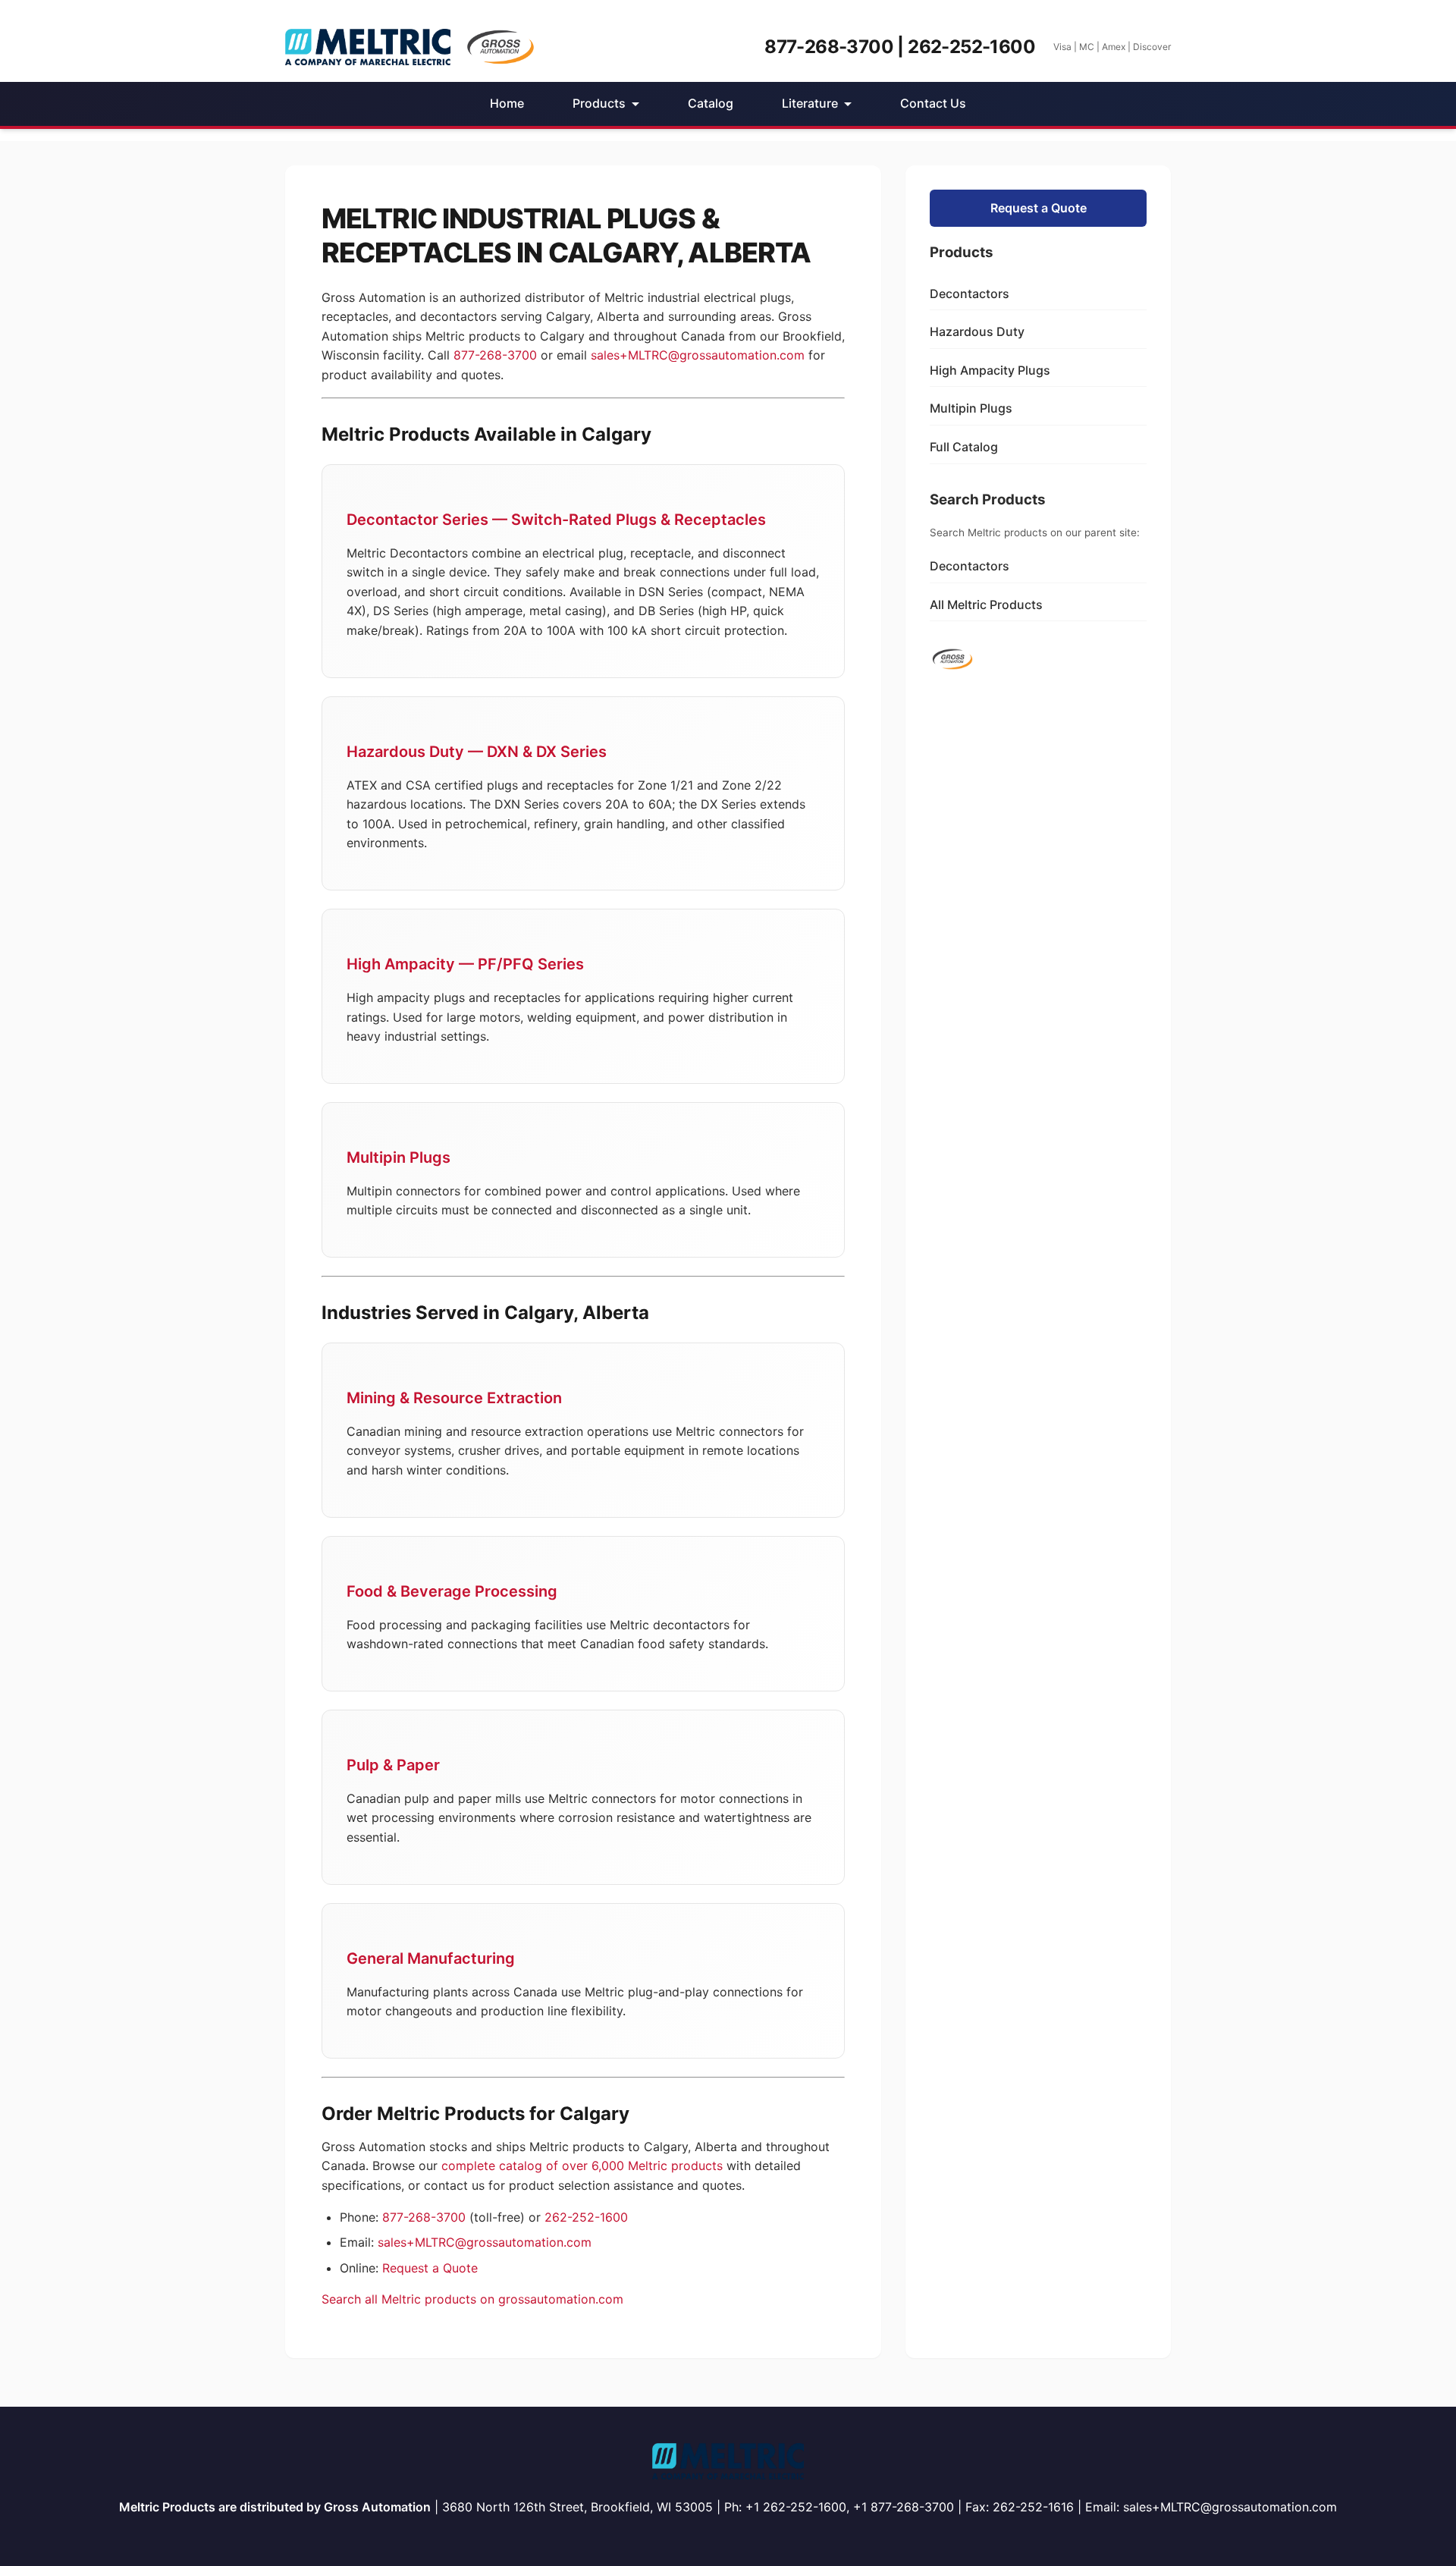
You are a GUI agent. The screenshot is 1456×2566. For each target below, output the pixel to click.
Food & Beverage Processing (452, 1591)
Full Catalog (964, 447)
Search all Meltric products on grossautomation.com (472, 2299)
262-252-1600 (586, 2217)
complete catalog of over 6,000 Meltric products (582, 2166)
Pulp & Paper (393, 1765)
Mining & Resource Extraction (454, 1398)
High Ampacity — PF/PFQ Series (465, 964)
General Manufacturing (431, 1958)
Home (507, 103)
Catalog (711, 103)
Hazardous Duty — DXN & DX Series (477, 752)
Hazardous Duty (977, 331)
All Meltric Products (986, 605)
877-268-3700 (495, 355)
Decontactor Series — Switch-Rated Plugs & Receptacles (556, 520)
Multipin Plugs (399, 1157)
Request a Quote (430, 2268)
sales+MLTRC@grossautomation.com (698, 355)
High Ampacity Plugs (990, 370)
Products (599, 103)
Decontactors (970, 294)
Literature (810, 103)
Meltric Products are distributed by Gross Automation (275, 2507)
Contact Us (933, 103)
